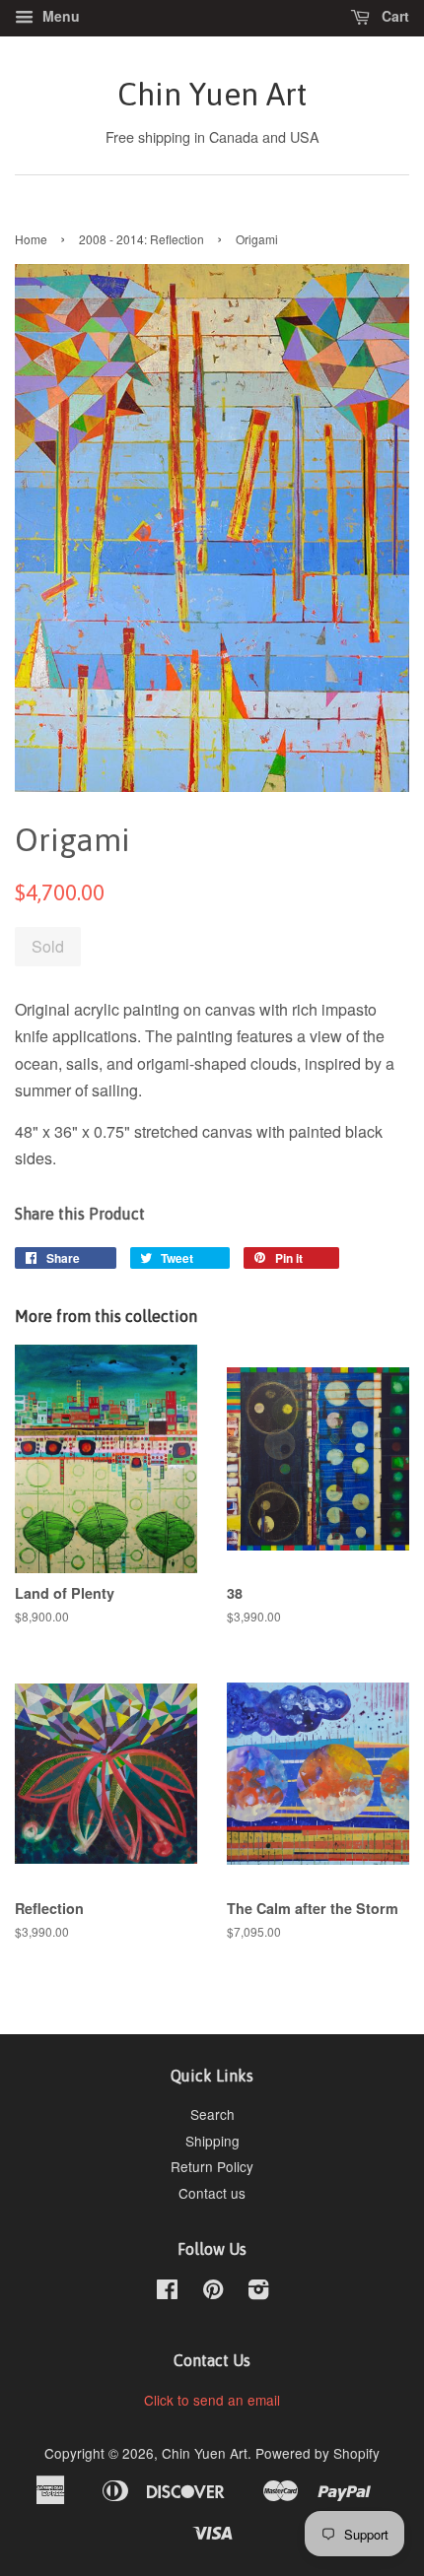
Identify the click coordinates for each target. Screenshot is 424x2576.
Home (31, 239)
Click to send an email (212, 2400)
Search (212, 2114)
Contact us (212, 2193)
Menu (59, 16)
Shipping (212, 2141)
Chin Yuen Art (212, 94)
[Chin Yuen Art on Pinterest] (213, 2292)
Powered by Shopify (318, 2453)
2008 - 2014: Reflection (141, 239)
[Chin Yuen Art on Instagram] (258, 2292)
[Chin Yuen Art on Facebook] (167, 2292)
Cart (393, 16)
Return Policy (212, 2166)
